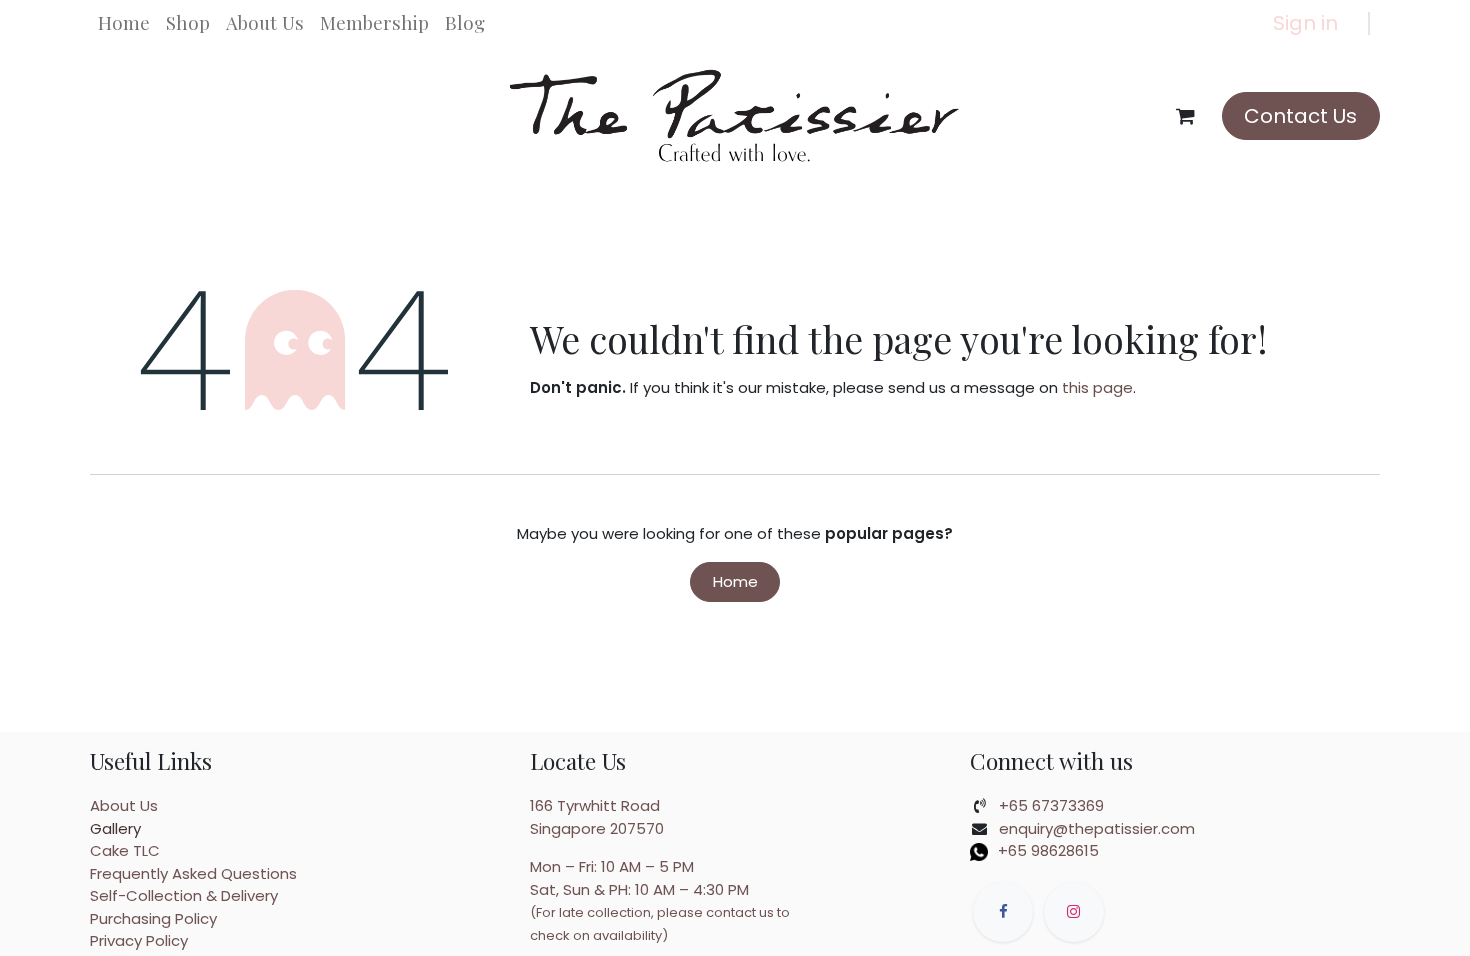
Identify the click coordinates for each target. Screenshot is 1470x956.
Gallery (115, 828)
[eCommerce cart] (1186, 116)
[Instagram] (1074, 912)
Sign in (1305, 23)
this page (1097, 387)
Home (735, 581)
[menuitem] (124, 23)
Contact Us (1300, 116)
